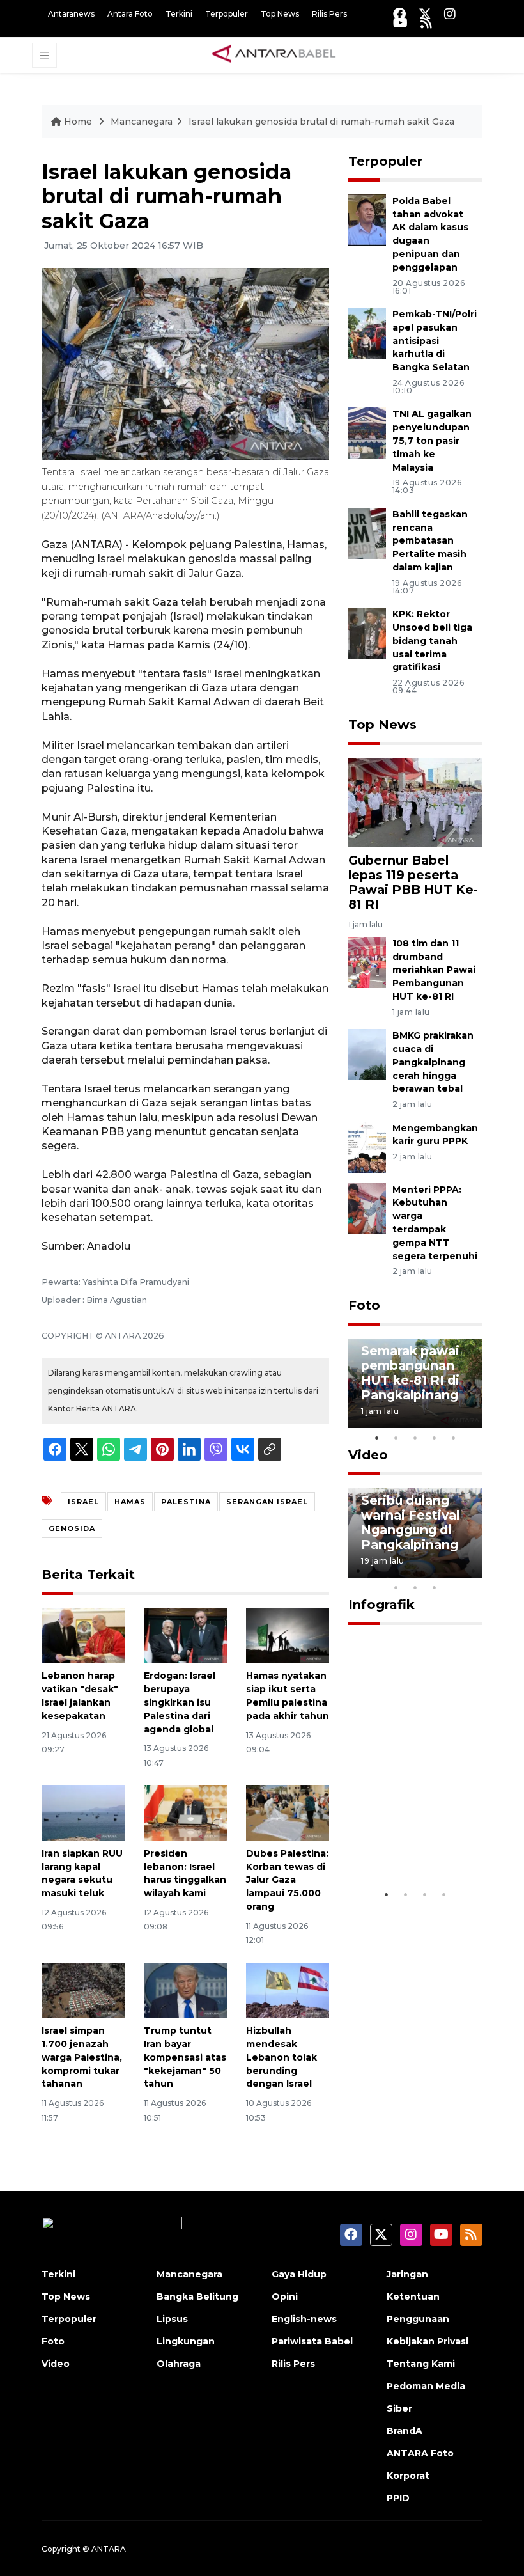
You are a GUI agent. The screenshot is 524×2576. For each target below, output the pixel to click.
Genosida (72, 1528)
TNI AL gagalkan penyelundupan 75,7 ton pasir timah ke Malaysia (432, 440)
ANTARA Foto (420, 2453)
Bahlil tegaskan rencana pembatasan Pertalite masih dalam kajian (430, 541)
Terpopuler (227, 14)
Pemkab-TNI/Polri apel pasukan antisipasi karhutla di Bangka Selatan (435, 341)
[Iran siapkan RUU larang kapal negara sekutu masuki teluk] (83, 1812)
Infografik (381, 1605)
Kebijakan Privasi (428, 2341)
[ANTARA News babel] (274, 54)
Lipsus (172, 2319)
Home (78, 122)
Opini (285, 2297)
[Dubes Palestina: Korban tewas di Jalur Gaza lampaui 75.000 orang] (288, 1812)
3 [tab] (415, 1438)
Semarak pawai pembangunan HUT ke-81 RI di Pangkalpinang (410, 1373)
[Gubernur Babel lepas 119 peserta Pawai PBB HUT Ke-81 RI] (415, 802)
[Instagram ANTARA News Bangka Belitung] (450, 14)
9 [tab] (415, 1587)
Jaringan (407, 2274)
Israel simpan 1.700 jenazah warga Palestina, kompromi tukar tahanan (82, 2057)
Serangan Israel (267, 1502)
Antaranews (71, 14)
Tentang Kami (421, 2364)
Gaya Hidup (299, 2274)
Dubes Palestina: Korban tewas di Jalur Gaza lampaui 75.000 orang (287, 1880)
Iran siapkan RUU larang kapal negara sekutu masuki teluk (82, 1873)
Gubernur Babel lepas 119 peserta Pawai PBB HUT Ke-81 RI (413, 882)
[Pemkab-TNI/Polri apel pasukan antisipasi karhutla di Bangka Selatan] (367, 332)
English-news (304, 2319)
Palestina (186, 1502)
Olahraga (179, 2364)
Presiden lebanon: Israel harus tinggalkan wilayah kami (185, 1873)
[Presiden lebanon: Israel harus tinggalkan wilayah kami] (185, 1812)
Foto (364, 1305)
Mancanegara (142, 122)
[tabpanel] (415, 1383)
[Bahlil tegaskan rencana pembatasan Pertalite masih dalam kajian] (367, 532)
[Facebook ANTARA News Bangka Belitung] (399, 14)
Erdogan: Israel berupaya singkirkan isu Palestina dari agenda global (180, 1702)
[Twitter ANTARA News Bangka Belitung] (425, 14)
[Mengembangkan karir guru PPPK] (367, 1146)
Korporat (408, 2476)
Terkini (179, 14)
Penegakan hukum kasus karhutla (403, 1836)
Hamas (130, 1502)
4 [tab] (435, 1438)
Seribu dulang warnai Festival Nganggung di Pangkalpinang (410, 1522)
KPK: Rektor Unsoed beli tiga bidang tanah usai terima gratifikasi (432, 640)
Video (368, 1455)
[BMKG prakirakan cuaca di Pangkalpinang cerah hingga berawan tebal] (367, 1054)
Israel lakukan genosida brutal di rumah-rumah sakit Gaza (321, 122)
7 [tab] (473, 1571)
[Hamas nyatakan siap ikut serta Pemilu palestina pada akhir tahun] (288, 1634)
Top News (280, 14)
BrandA (405, 2431)
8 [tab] (396, 1587)
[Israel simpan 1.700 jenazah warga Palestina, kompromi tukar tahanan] (83, 1989)
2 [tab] (396, 1438)
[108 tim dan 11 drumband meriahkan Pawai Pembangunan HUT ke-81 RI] (367, 962)
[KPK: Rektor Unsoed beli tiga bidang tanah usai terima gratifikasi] (367, 632)
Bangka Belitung (197, 2297)
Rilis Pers (329, 14)
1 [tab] (377, 1438)
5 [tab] (454, 1438)
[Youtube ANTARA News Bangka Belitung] (400, 23)
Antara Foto (130, 14)
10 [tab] (435, 1587)
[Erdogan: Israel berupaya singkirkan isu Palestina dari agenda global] (185, 1634)
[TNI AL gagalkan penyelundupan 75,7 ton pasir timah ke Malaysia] (367, 433)
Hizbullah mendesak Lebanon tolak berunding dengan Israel (281, 2057)
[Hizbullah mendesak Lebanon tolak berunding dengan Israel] (288, 1989)
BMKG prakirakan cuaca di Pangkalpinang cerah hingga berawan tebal (433, 1062)
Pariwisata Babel (312, 2341)
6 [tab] (454, 1571)
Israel (83, 1502)
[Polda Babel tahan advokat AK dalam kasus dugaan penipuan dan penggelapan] (367, 219)
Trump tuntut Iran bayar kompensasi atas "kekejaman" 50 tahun (185, 2057)
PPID (398, 2498)
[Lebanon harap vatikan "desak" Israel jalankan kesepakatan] (83, 1634)
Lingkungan (186, 2341)
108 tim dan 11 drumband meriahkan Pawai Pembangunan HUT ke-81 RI (434, 970)
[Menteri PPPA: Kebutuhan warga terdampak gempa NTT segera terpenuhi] (367, 1208)
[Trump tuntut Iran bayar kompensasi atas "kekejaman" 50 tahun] (185, 1989)
